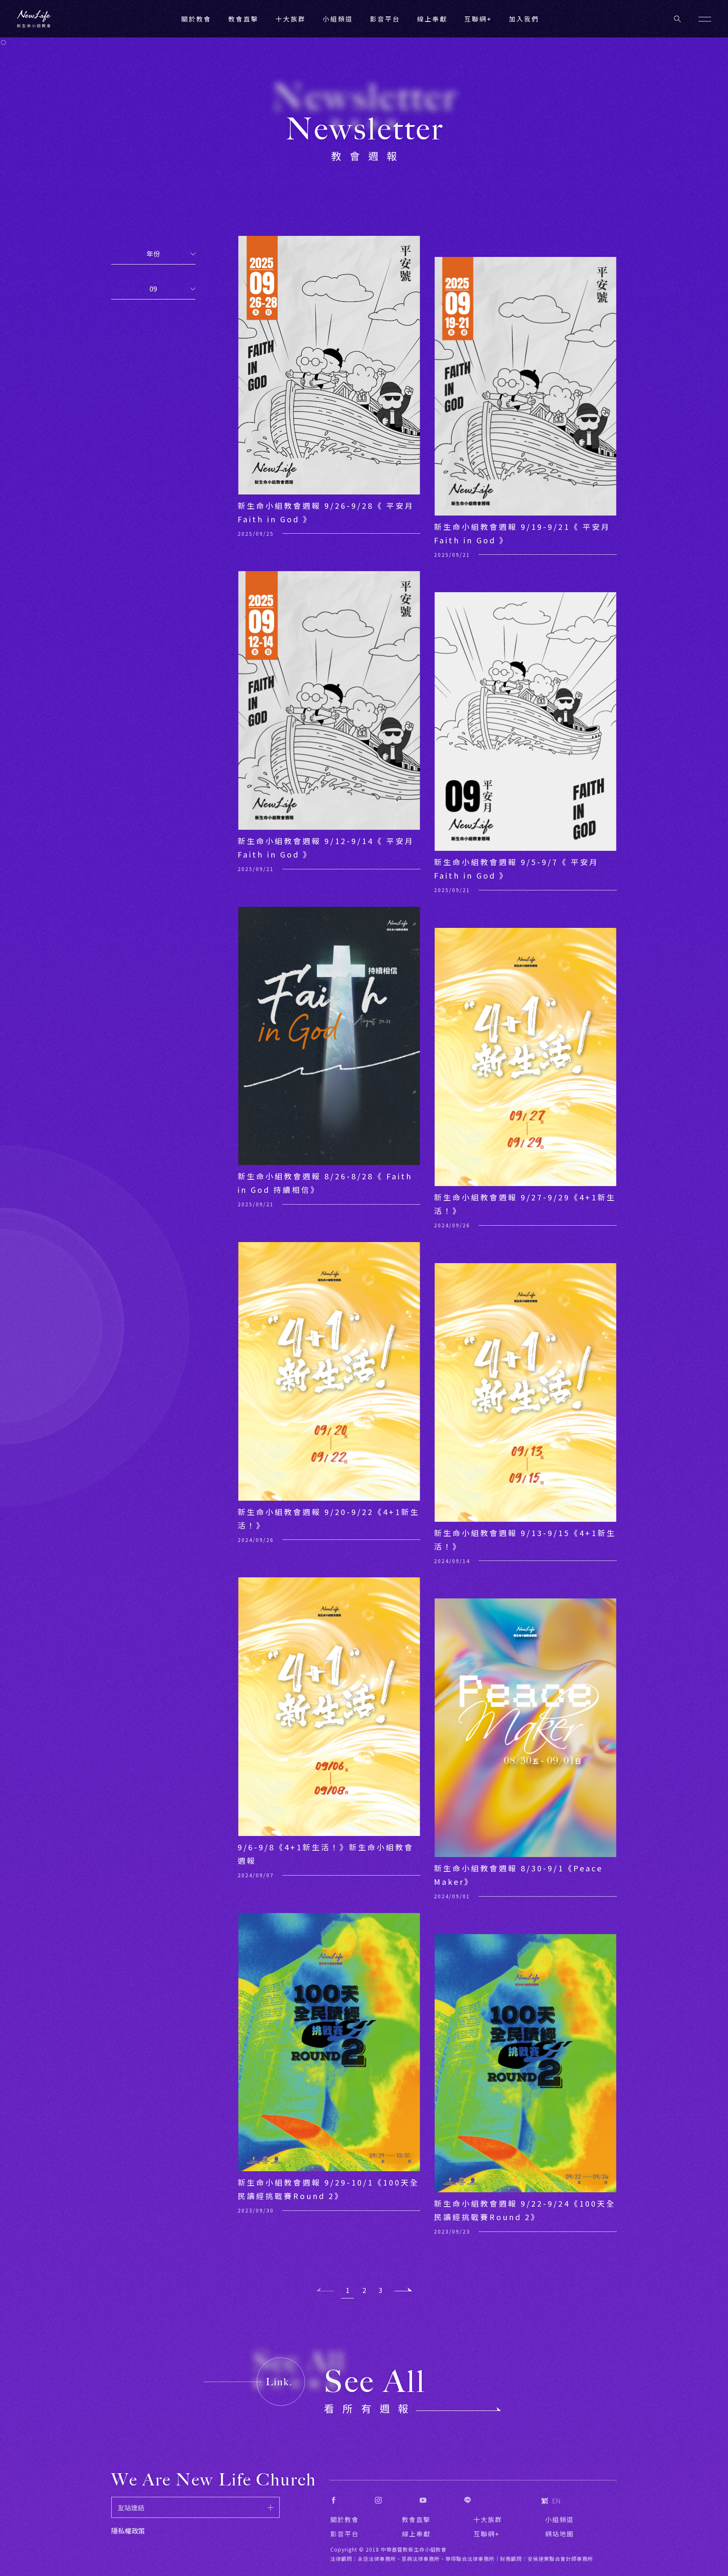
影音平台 (345, 2534)
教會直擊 (416, 2519)
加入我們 (524, 19)
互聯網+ (478, 19)
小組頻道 (338, 19)
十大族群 (488, 2519)
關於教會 (345, 2519)
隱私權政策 (128, 2531)
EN (556, 2501)
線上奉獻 (416, 2534)
